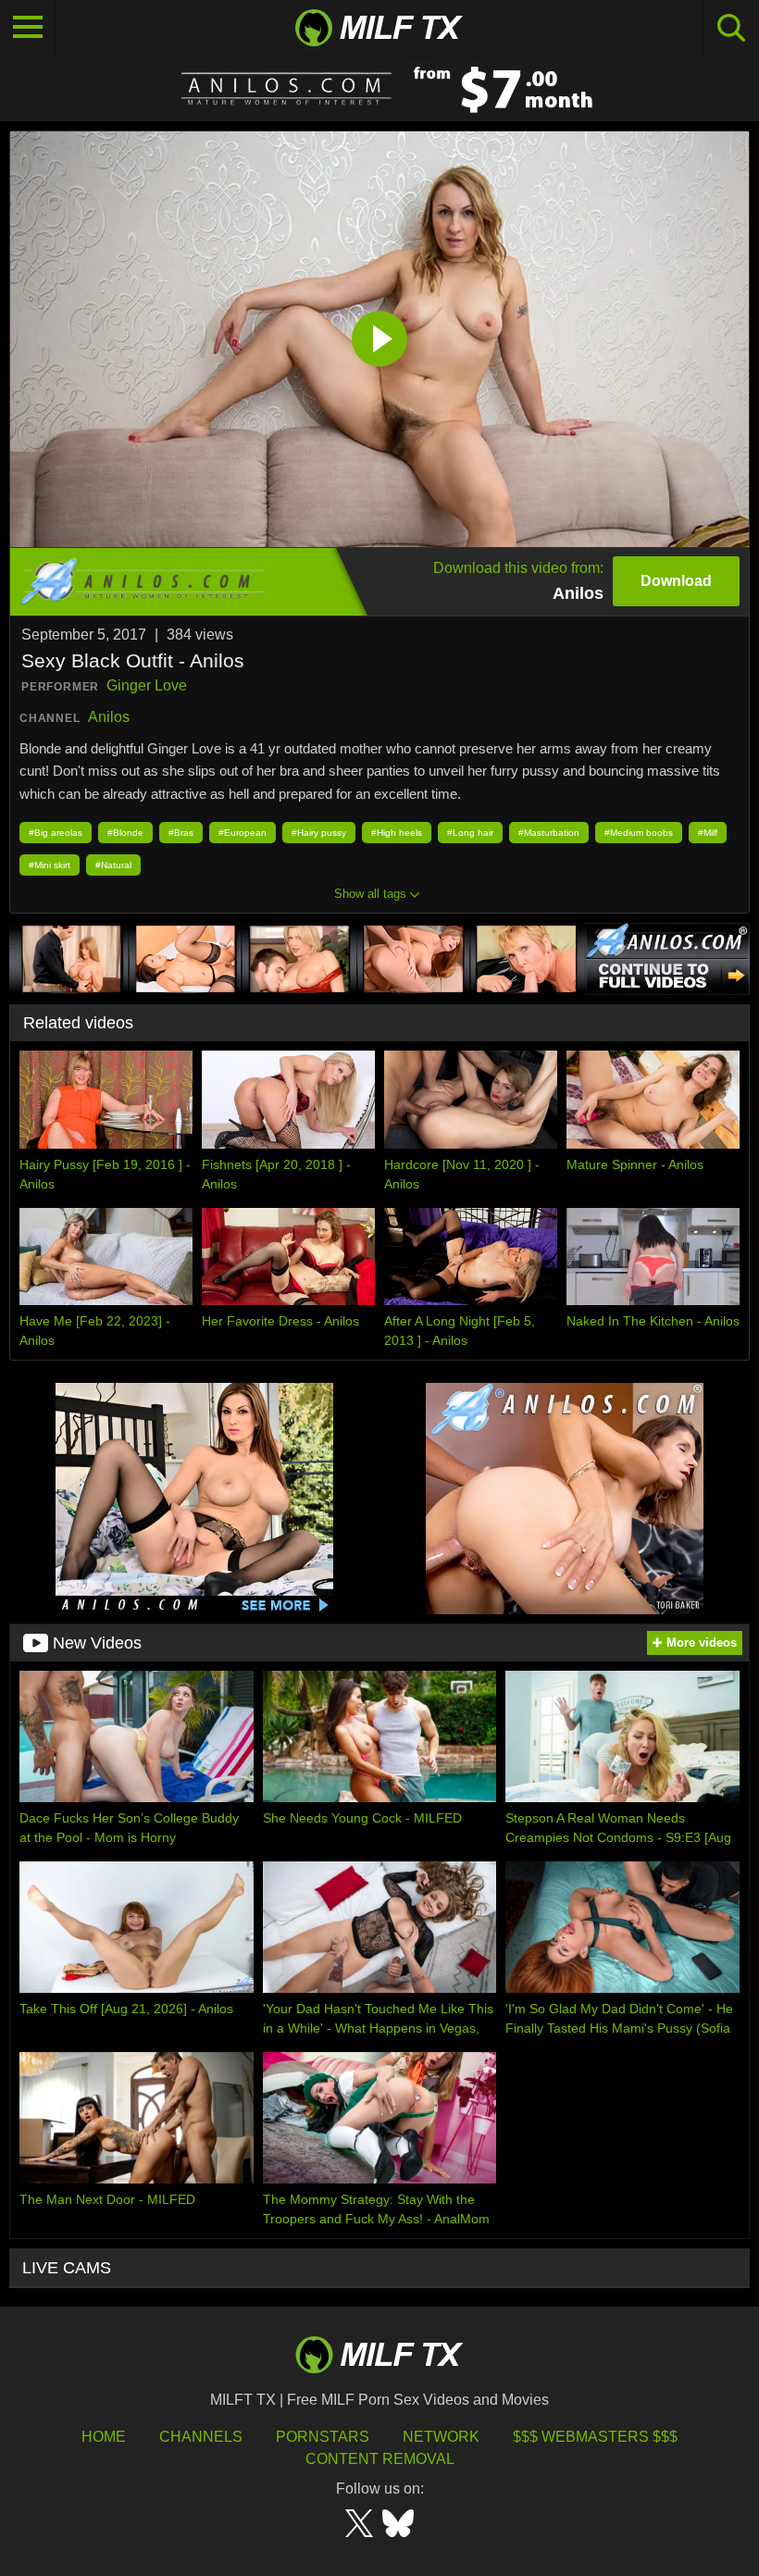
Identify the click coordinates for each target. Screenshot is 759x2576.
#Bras (181, 833)
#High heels (397, 833)
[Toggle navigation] (28, 28)
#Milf (708, 833)
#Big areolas (56, 833)
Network (441, 2437)
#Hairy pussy (319, 833)
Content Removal (380, 2459)
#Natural (113, 865)
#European (243, 833)
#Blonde (125, 833)
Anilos (109, 717)
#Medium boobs (639, 833)
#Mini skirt (50, 865)
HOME (104, 2437)
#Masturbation (549, 833)
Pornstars (323, 2437)
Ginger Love (147, 685)
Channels (201, 2437)
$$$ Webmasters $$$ (595, 2437)
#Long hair (470, 833)
